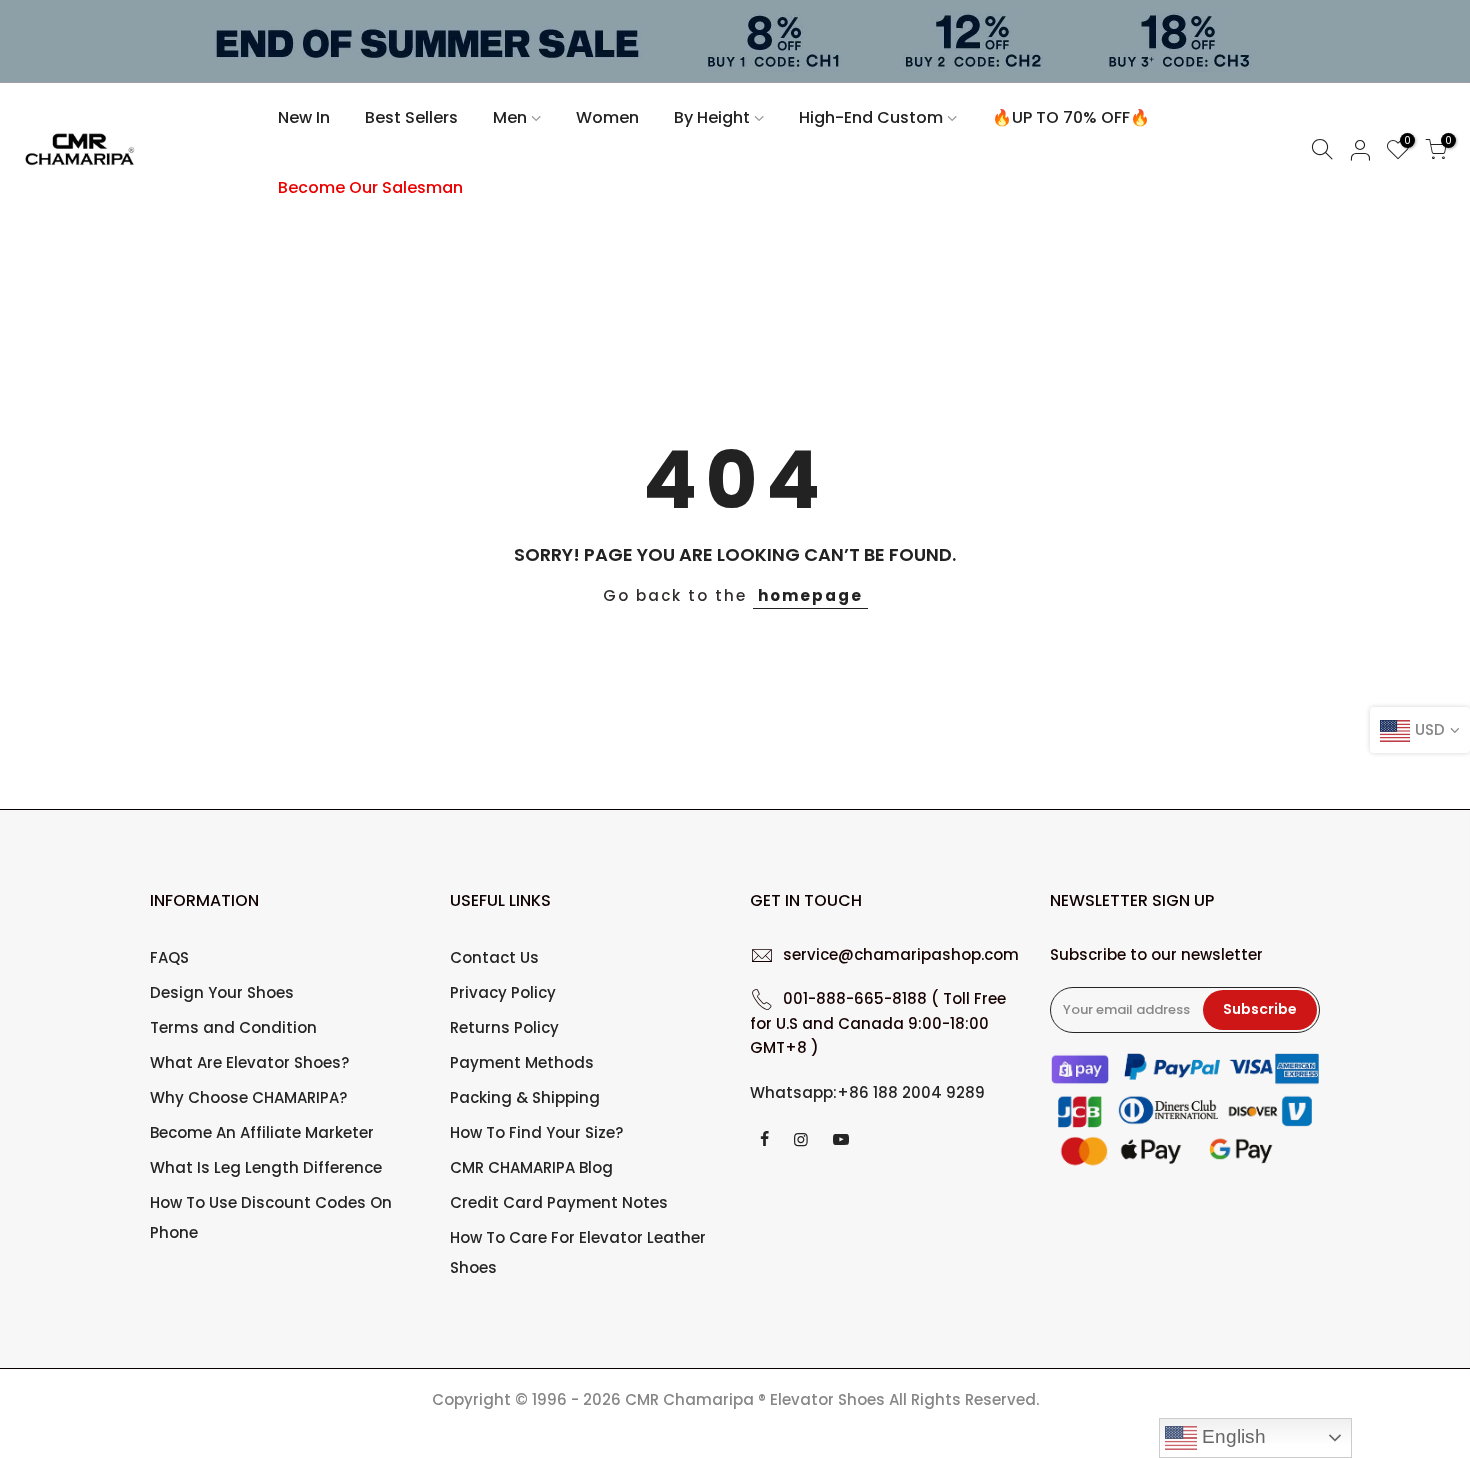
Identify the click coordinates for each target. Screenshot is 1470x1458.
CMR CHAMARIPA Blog (531, 1167)
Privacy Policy (503, 992)
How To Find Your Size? (536, 1132)
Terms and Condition (233, 1027)
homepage (810, 595)
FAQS (169, 957)
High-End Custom (871, 117)
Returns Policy (504, 1027)
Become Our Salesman (370, 187)
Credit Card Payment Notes (559, 1202)
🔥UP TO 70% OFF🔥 (1071, 117)
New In (304, 117)
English (1231, 1436)
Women (607, 117)
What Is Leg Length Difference (266, 1167)
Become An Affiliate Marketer (262, 1132)
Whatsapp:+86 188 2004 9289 (867, 1092)
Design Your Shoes (222, 992)
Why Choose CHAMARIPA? (248, 1097)
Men (510, 117)
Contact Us (494, 957)
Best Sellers (411, 117)
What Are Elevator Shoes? (249, 1062)
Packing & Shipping (525, 1097)
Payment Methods (522, 1062)
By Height (712, 117)
